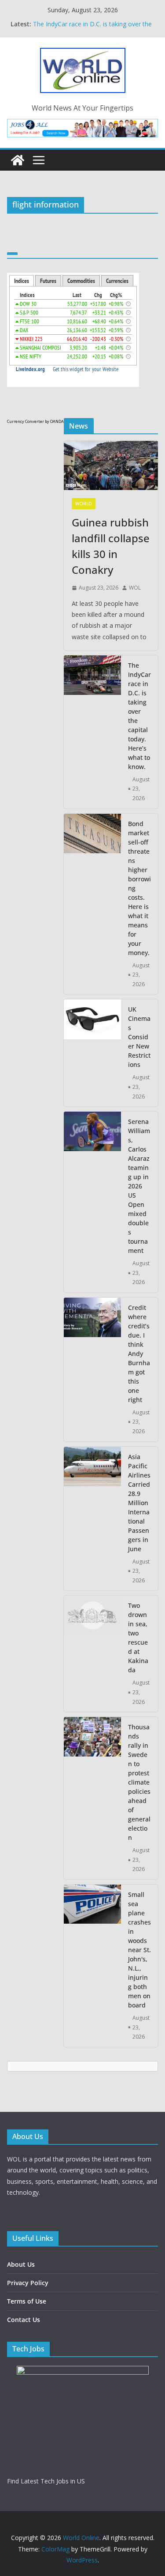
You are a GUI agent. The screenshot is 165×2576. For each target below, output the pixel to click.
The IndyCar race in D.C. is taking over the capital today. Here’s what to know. (92, 28)
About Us (21, 2264)
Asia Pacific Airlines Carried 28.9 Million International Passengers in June (139, 1503)
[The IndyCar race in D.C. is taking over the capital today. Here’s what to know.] (92, 732)
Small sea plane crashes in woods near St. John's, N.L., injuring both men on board (139, 1950)
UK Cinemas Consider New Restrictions (139, 1037)
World (84, 504)
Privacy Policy (28, 2283)
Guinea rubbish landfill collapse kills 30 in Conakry (111, 546)
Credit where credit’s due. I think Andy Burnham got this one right (139, 1354)
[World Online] (18, 160)
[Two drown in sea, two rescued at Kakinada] (92, 1654)
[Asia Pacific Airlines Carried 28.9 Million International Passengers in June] (92, 1519)
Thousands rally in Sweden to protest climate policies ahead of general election (139, 1782)
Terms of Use (27, 2301)
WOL (135, 588)
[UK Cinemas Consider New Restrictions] (92, 1053)
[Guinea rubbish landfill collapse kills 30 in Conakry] (111, 465)
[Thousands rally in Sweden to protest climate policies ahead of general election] (92, 1798)
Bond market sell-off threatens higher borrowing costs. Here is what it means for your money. (139, 888)
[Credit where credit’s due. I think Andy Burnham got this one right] (92, 1370)
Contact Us (24, 2320)
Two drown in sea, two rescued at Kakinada (138, 1638)
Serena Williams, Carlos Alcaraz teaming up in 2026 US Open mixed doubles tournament (139, 1186)
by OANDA (54, 421)
